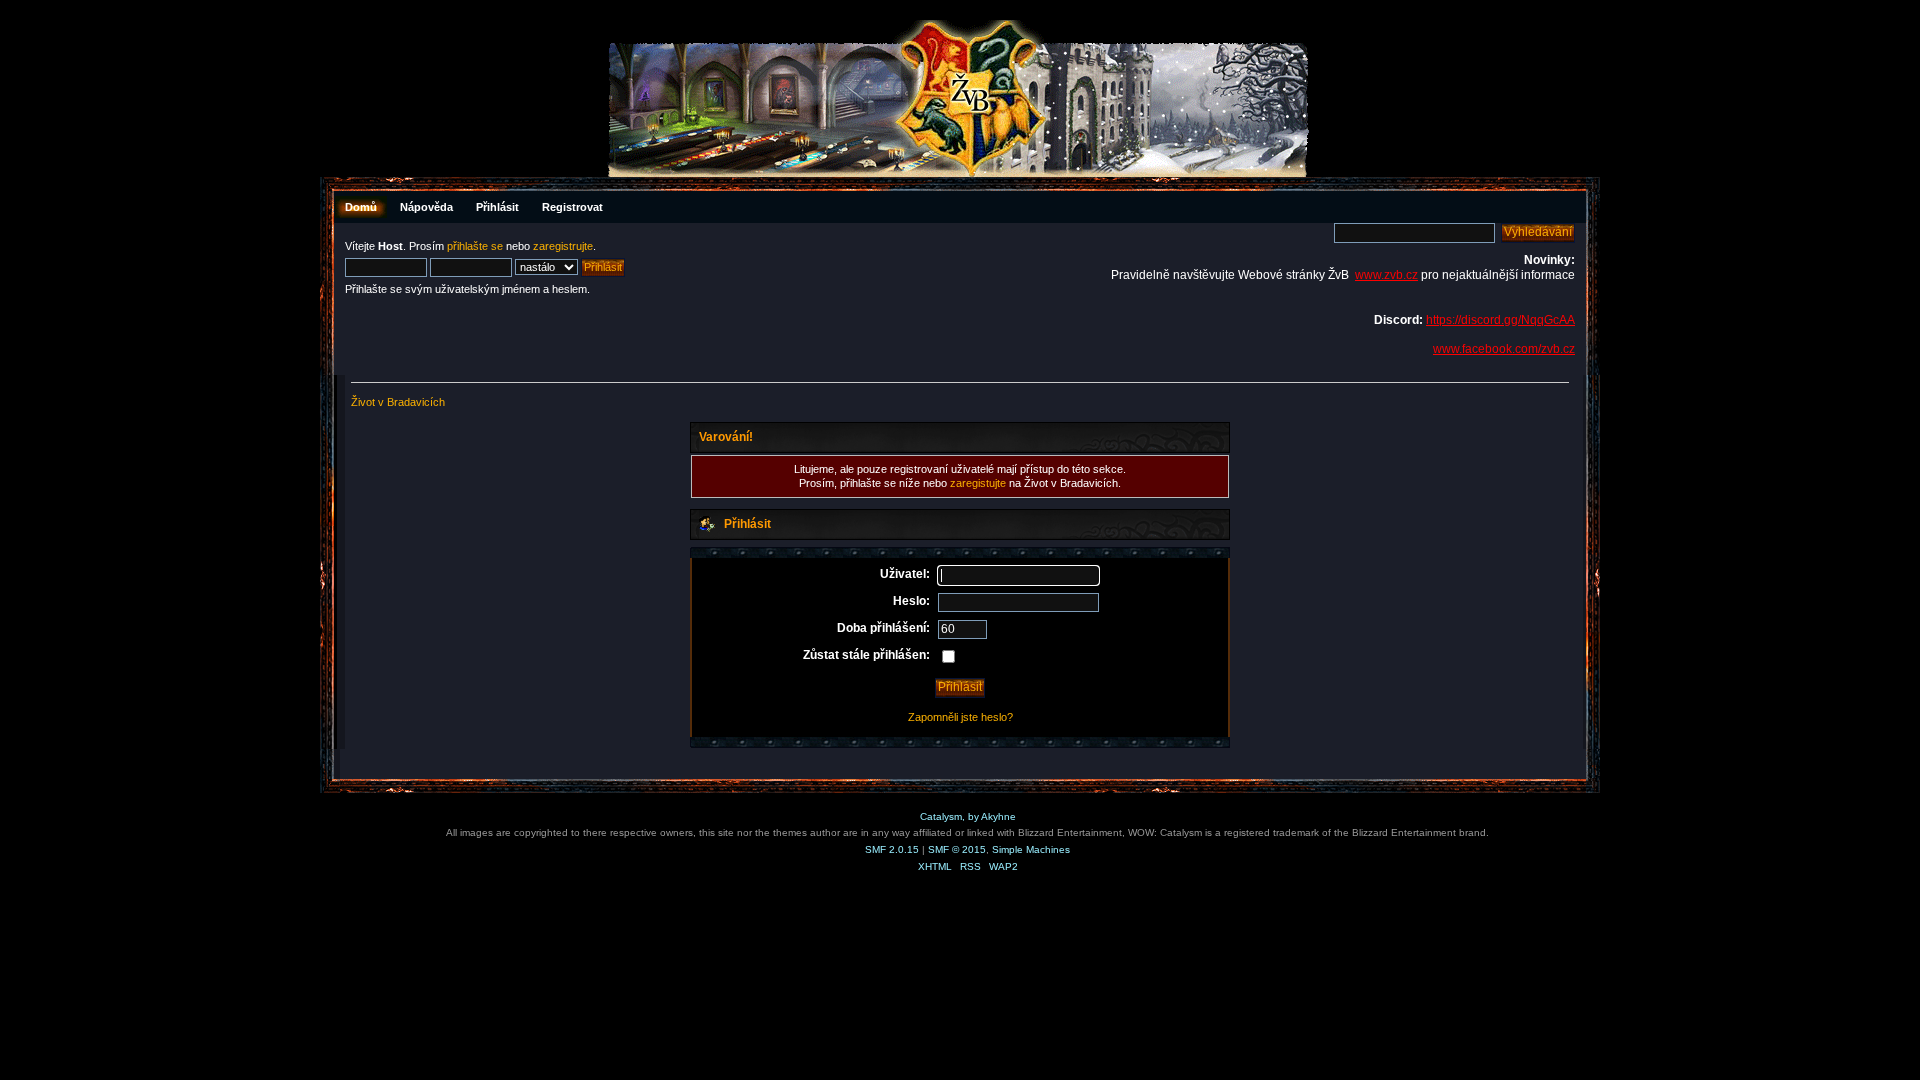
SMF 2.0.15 (892, 849)
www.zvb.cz (1386, 275)
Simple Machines (1031, 849)
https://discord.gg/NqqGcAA (1500, 320)
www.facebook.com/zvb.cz (1504, 349)
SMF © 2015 (957, 849)
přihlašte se (475, 246)
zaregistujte (978, 483)
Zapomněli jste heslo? (960, 717)
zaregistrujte (563, 246)
